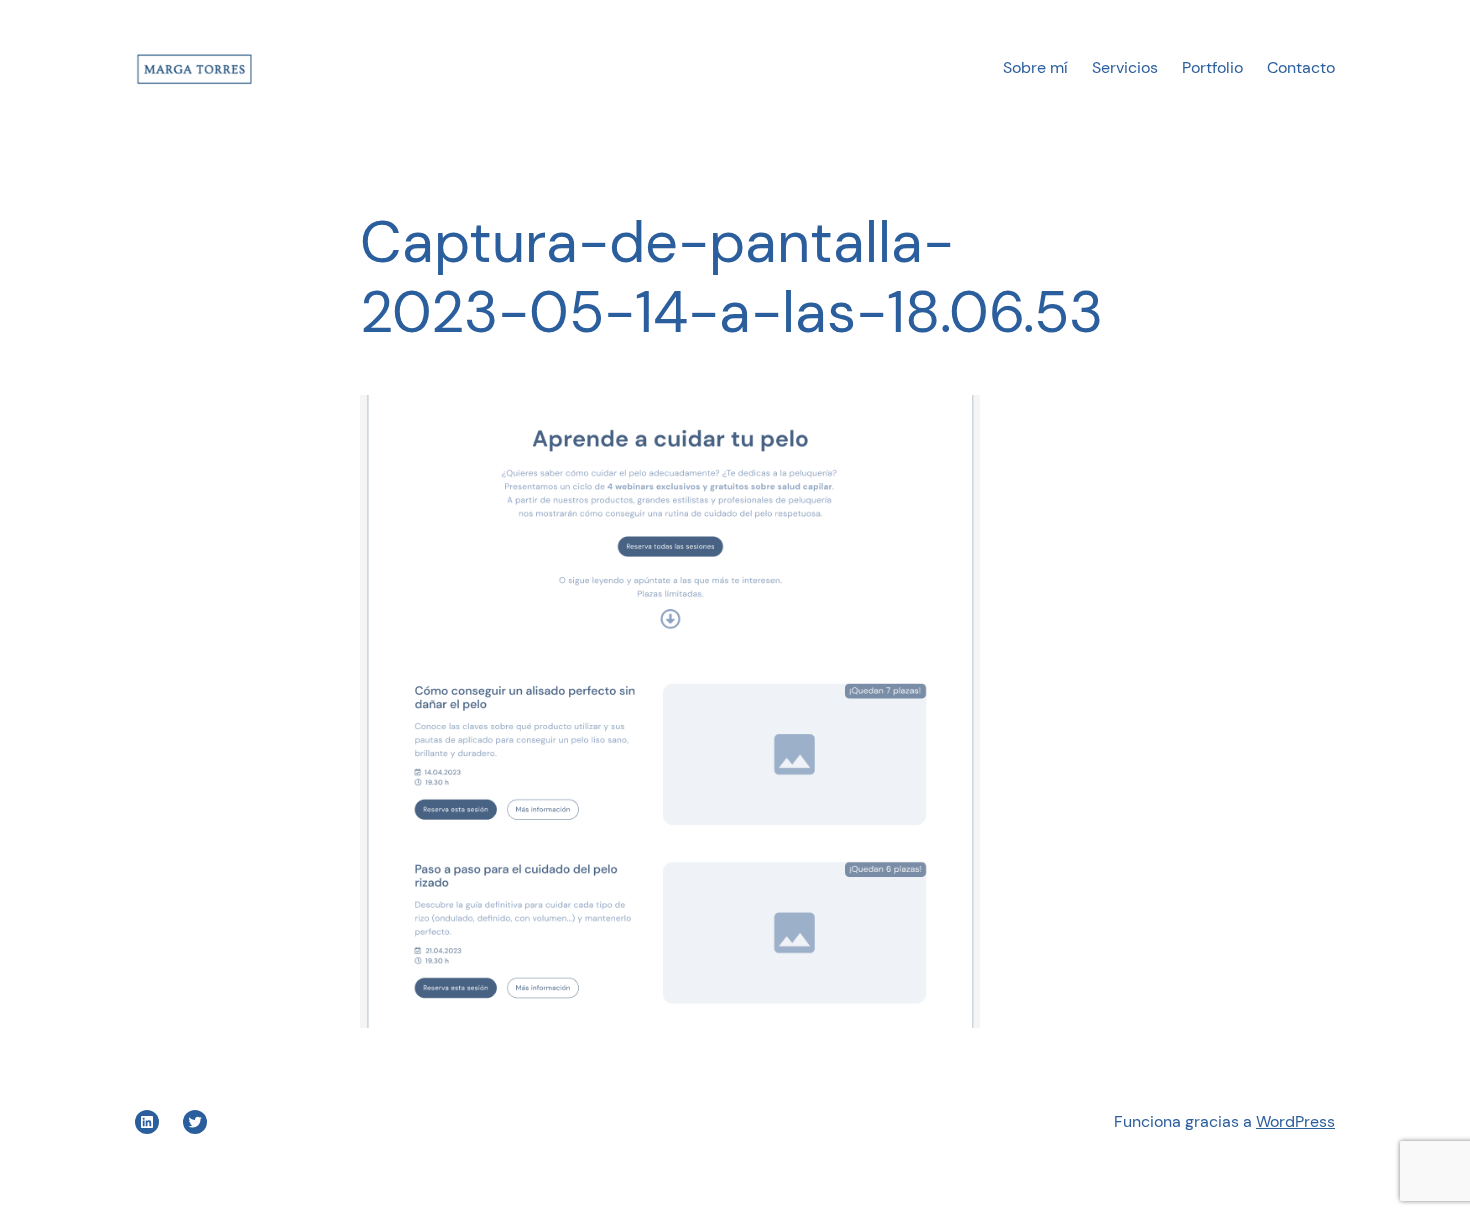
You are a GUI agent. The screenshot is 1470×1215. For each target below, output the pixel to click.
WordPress (1295, 1121)
